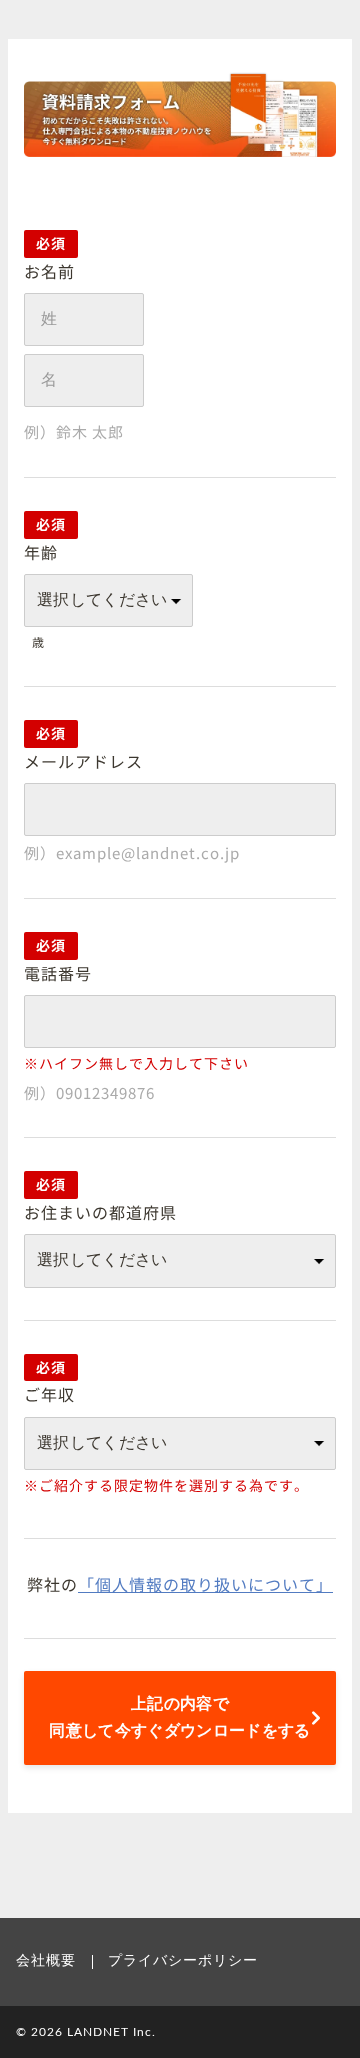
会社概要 (46, 1961)
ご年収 (49, 1394)
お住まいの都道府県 (100, 1212)
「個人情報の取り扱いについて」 (205, 1584)
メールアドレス (83, 761)
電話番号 (58, 973)
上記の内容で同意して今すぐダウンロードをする (179, 1717)
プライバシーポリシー (183, 1961)
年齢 (41, 552)
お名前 (49, 271)
